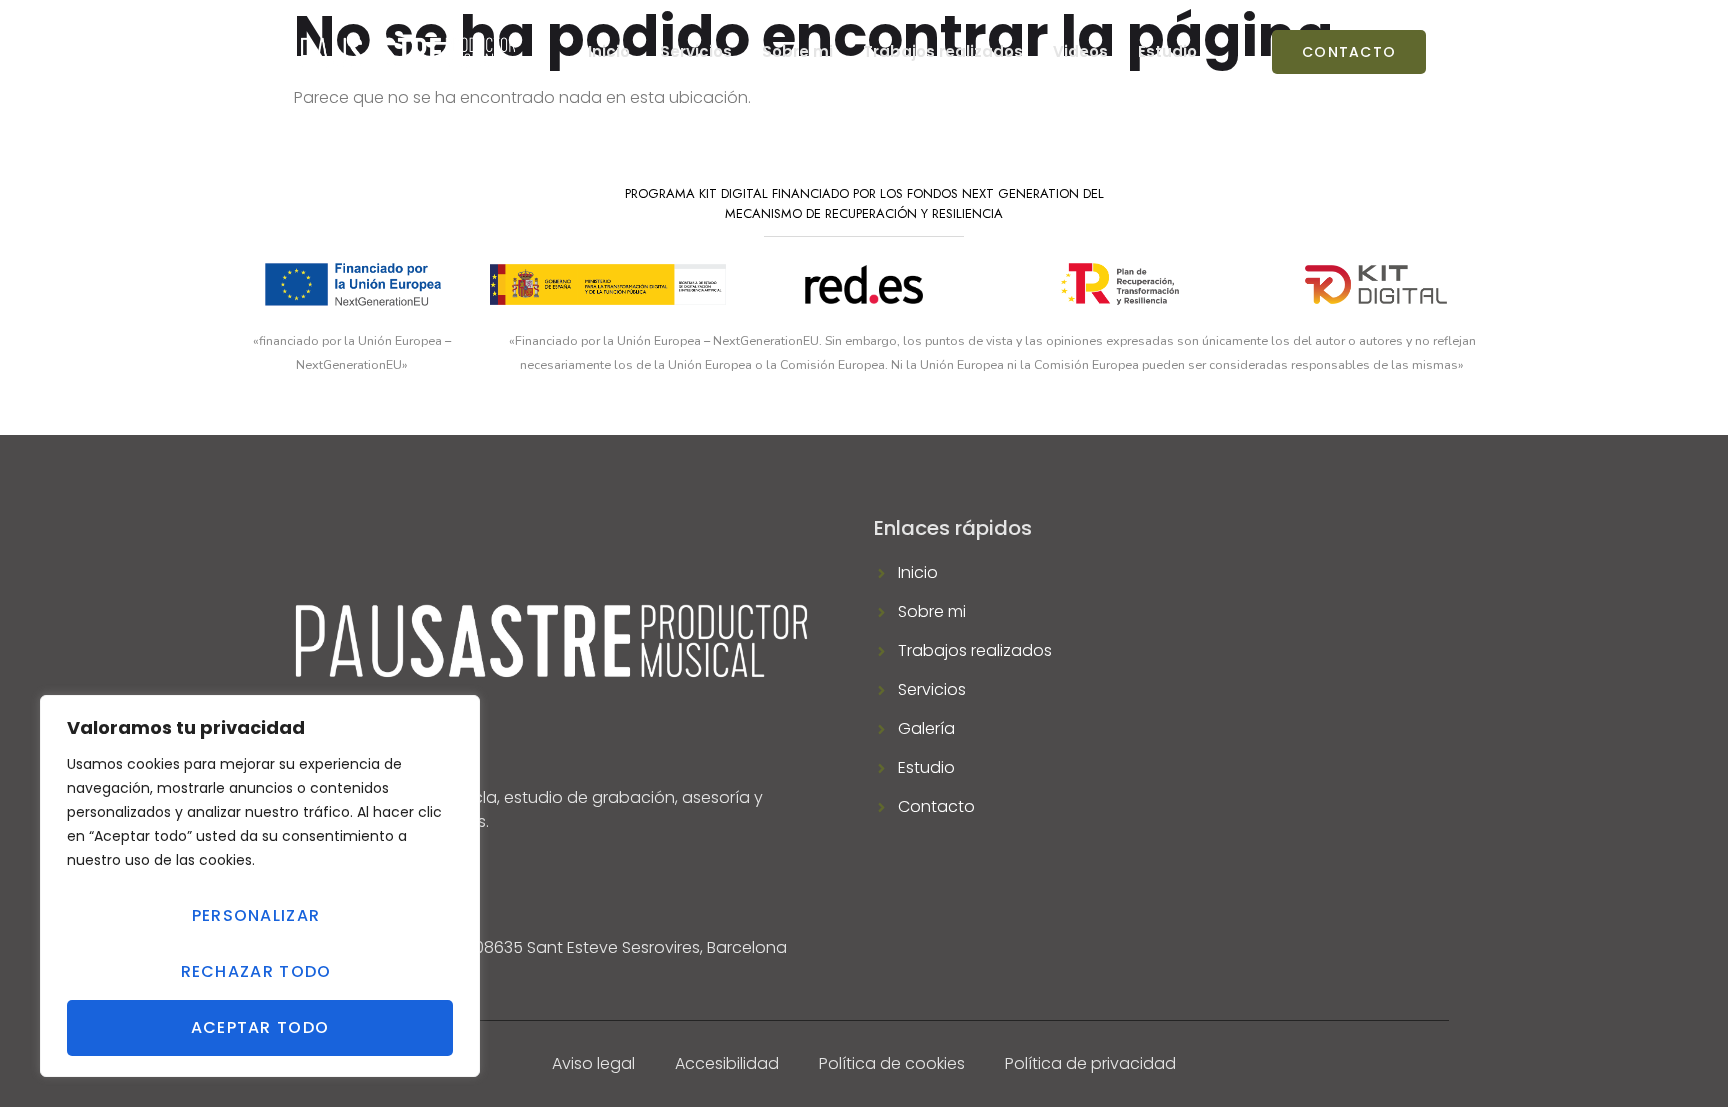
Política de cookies (892, 1063)
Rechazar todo (256, 971)
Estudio (1167, 51)
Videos (1080, 51)
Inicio (609, 51)
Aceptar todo (260, 1027)
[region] (260, 886)
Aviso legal (593, 1063)
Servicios (696, 51)
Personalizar (256, 915)
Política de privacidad (1090, 1063)
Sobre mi (797, 51)
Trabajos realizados (943, 51)
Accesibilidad (727, 1063)
